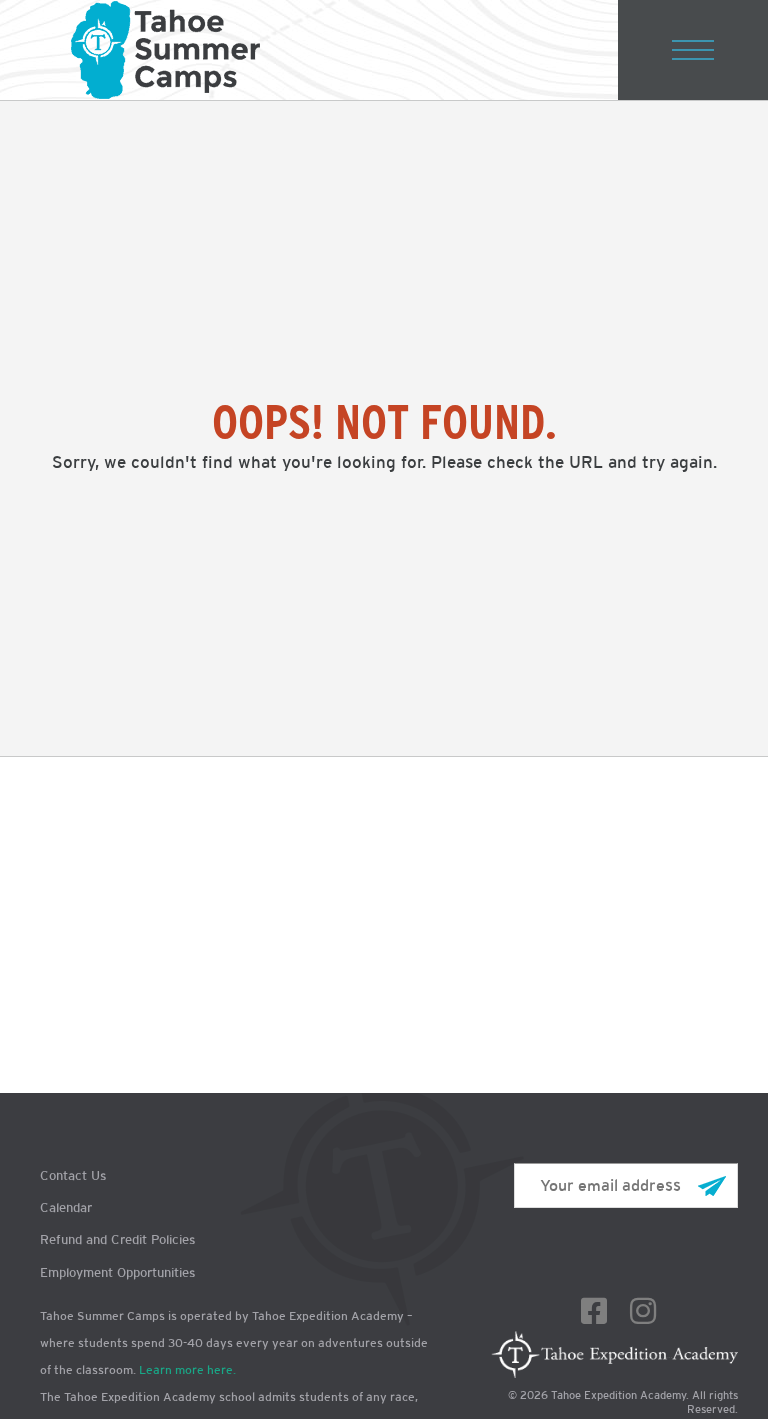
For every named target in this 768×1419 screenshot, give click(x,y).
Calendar (66, 1207)
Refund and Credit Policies (117, 1239)
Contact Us (73, 1175)
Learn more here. (187, 1369)
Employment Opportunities (117, 1272)
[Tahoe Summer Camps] (165, 50)
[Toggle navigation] (693, 50)
